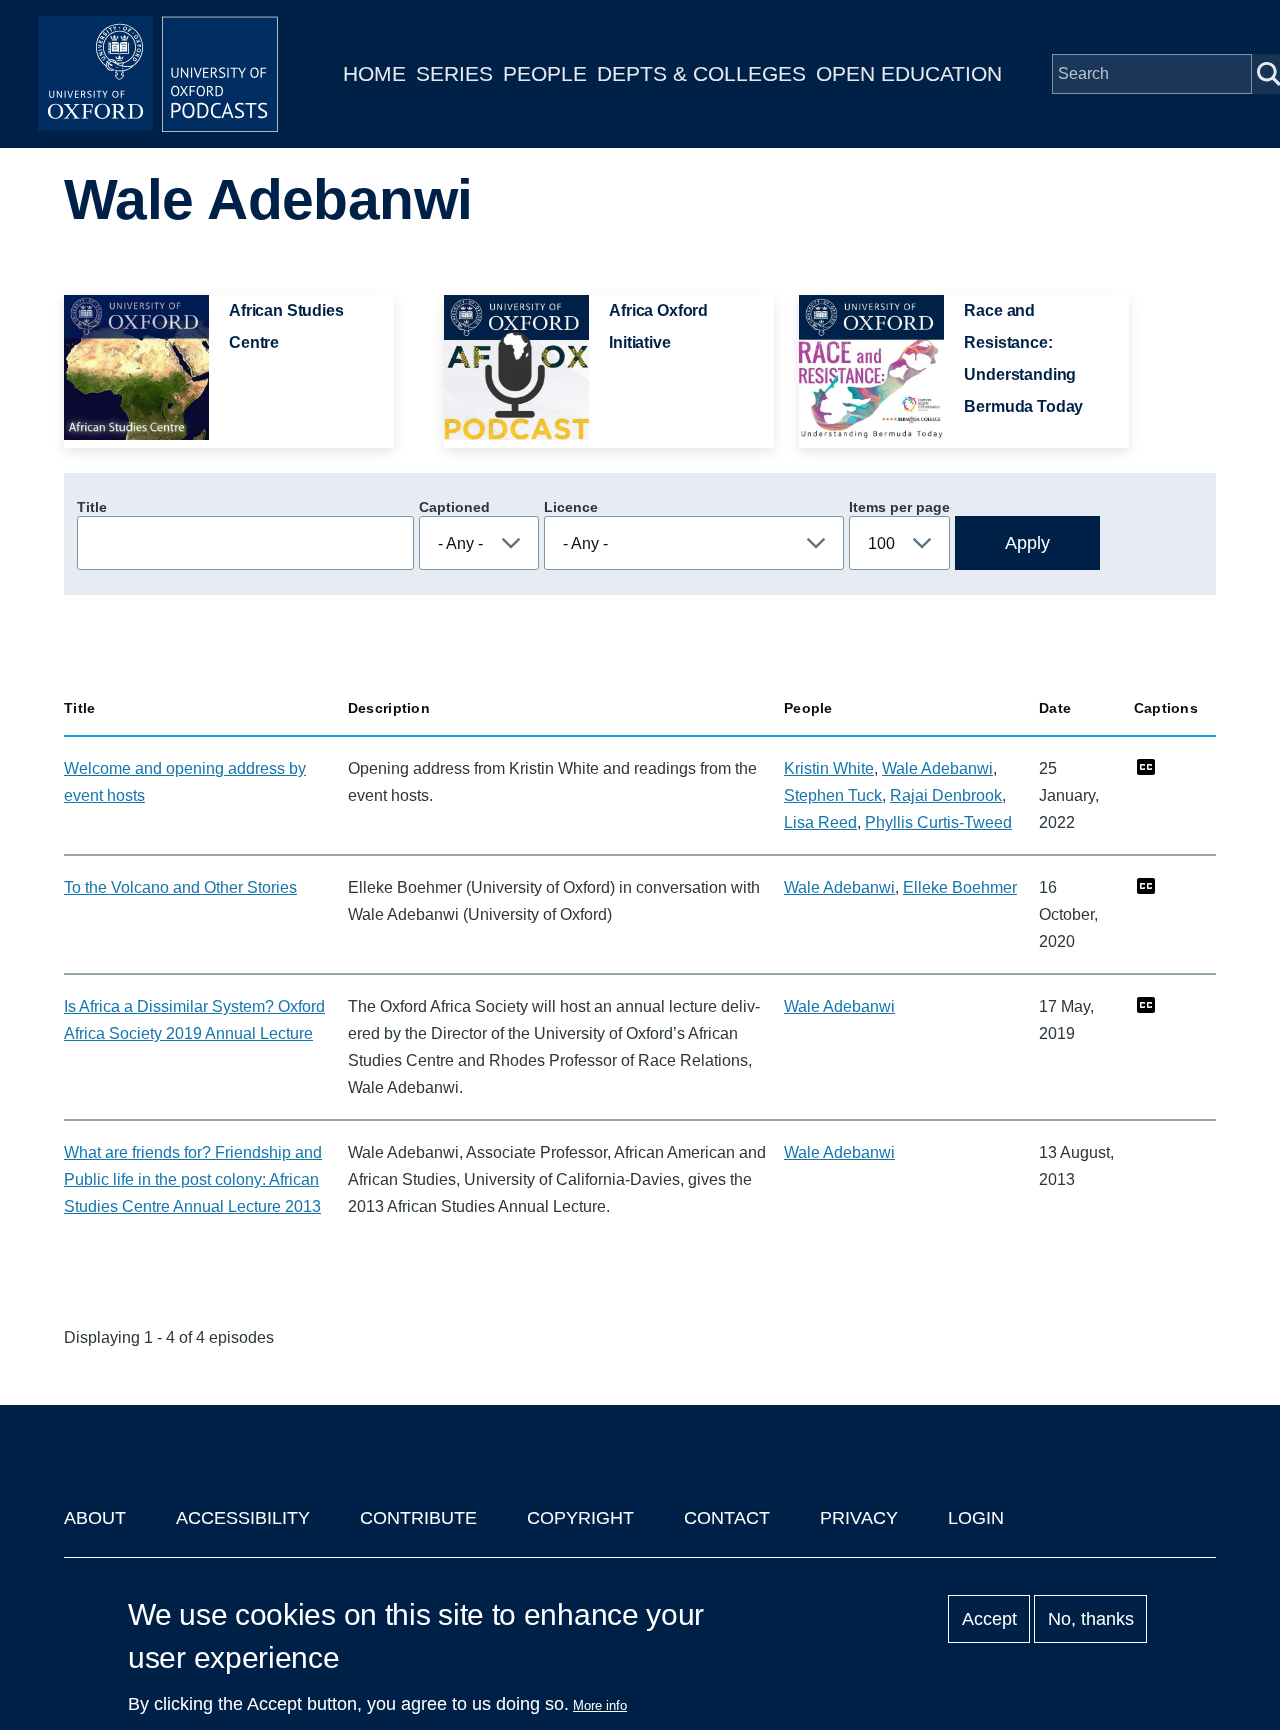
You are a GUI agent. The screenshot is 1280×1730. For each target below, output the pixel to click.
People (545, 73)
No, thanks (1091, 1619)
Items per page (899, 507)
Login (976, 1518)
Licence (571, 507)
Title (92, 507)
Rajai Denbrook (946, 795)
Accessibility (243, 1518)
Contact (727, 1518)
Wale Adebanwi (937, 768)
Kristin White (829, 768)
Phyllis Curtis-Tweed (938, 822)
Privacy (859, 1518)
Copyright (580, 1518)
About (95, 1518)
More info (600, 1705)
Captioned (454, 507)
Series (454, 73)
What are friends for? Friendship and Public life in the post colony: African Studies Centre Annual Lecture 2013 (193, 1179)
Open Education (909, 73)
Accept (989, 1619)
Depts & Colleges (701, 73)
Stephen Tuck (833, 795)
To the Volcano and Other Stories (180, 887)
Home (374, 73)
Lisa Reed (820, 822)
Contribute (418, 1518)
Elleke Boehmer (960, 887)
